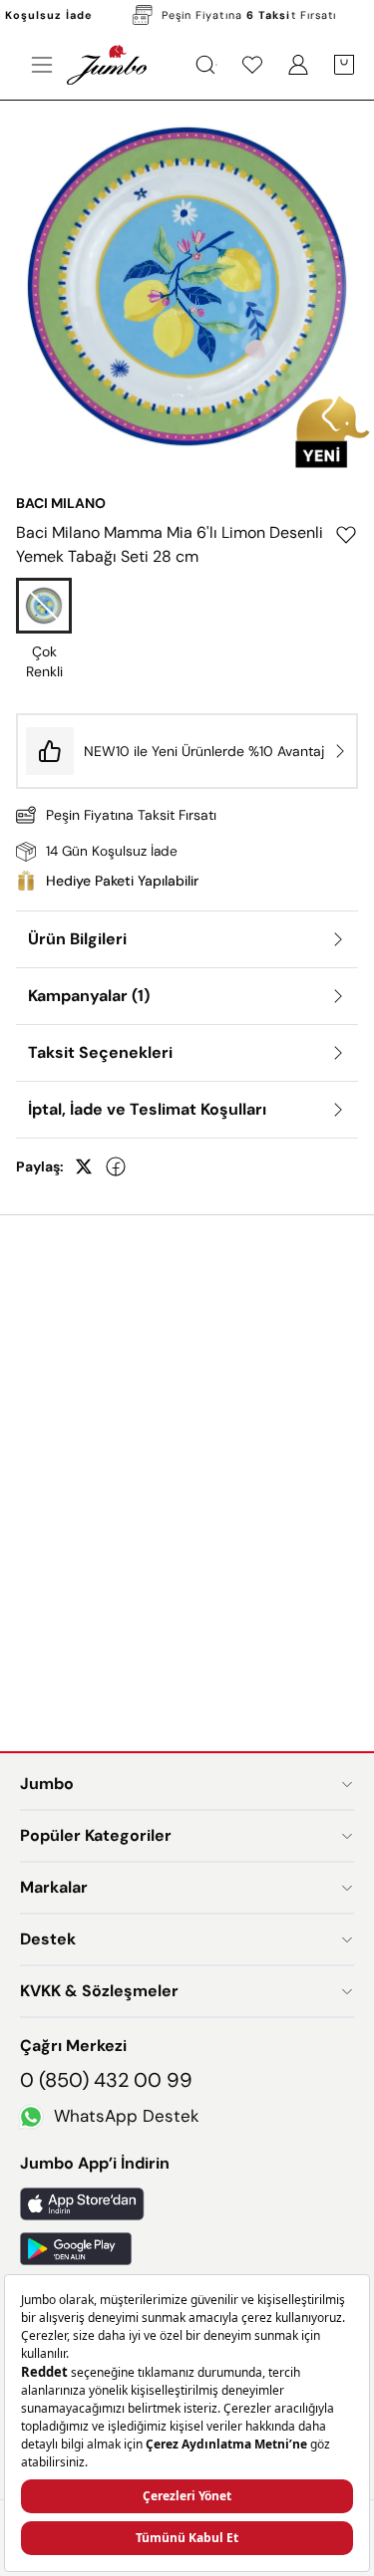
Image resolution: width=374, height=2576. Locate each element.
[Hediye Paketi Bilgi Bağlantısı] (187, 881)
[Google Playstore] (187, 2249)
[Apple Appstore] (187, 2204)
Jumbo (47, 1784)
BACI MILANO (61, 503)
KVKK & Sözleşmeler (99, 1991)
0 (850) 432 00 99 (106, 2080)
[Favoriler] (252, 65)
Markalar (54, 1887)
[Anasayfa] (107, 65)
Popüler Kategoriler (96, 1835)
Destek (48, 1939)
